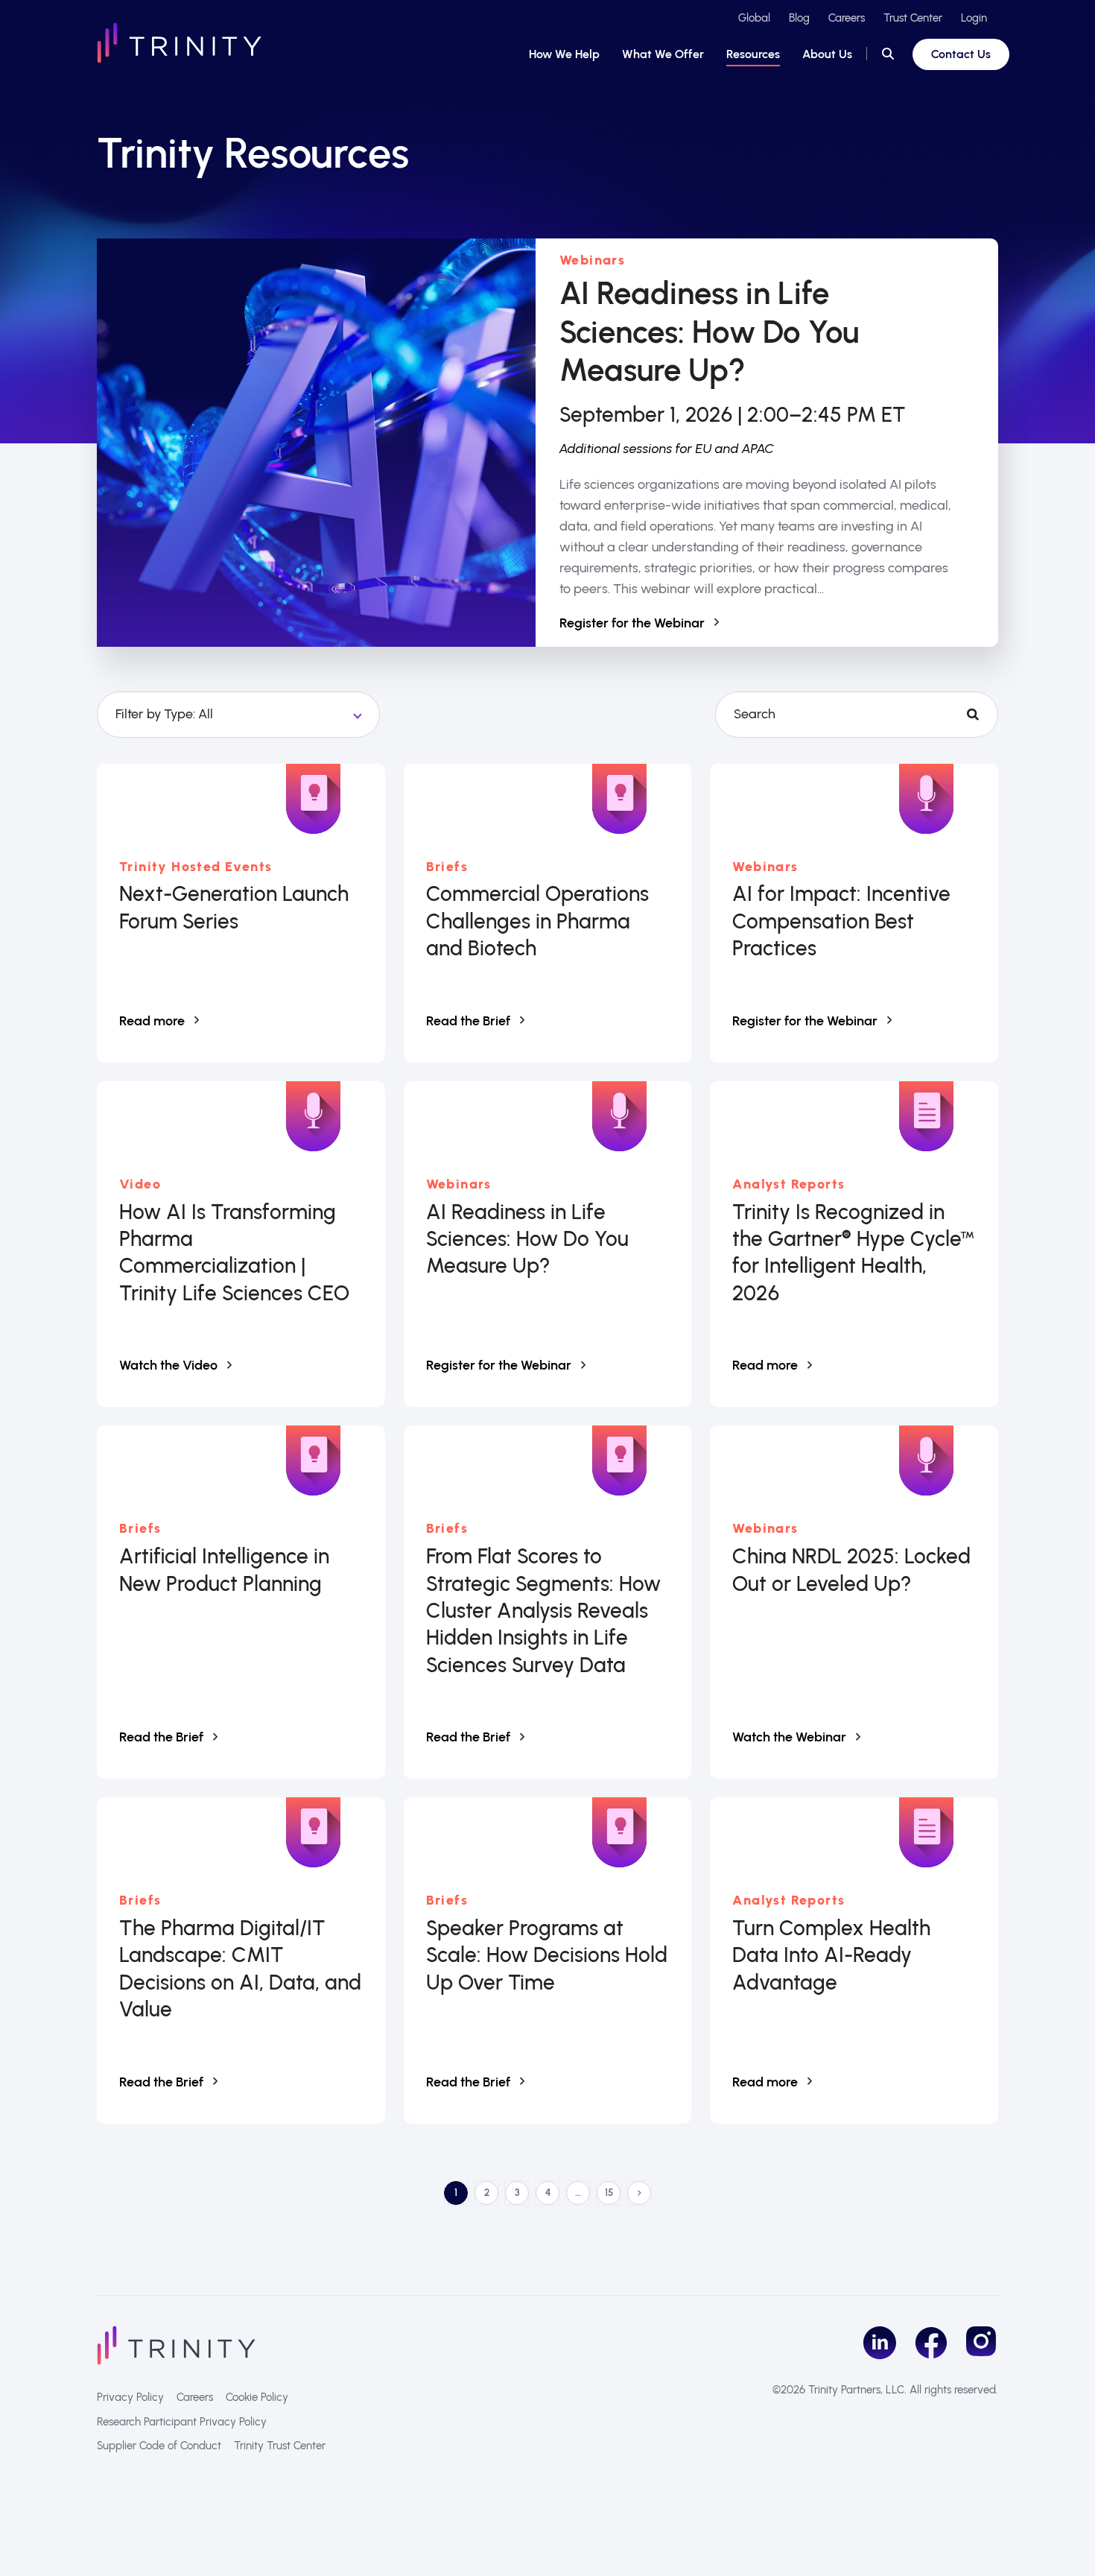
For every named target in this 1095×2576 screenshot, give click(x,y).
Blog (799, 18)
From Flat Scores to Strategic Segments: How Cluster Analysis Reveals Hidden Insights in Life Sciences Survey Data (543, 1610)
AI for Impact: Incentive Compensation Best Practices (841, 921)
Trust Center (913, 18)
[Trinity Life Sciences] (176, 2344)
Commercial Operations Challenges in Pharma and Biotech (537, 921)
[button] (888, 54)
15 (613, 2195)
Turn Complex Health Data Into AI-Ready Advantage (831, 1955)
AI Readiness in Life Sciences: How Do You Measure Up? (709, 332)
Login (974, 18)
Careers (847, 18)
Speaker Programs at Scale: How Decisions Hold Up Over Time (547, 1955)
